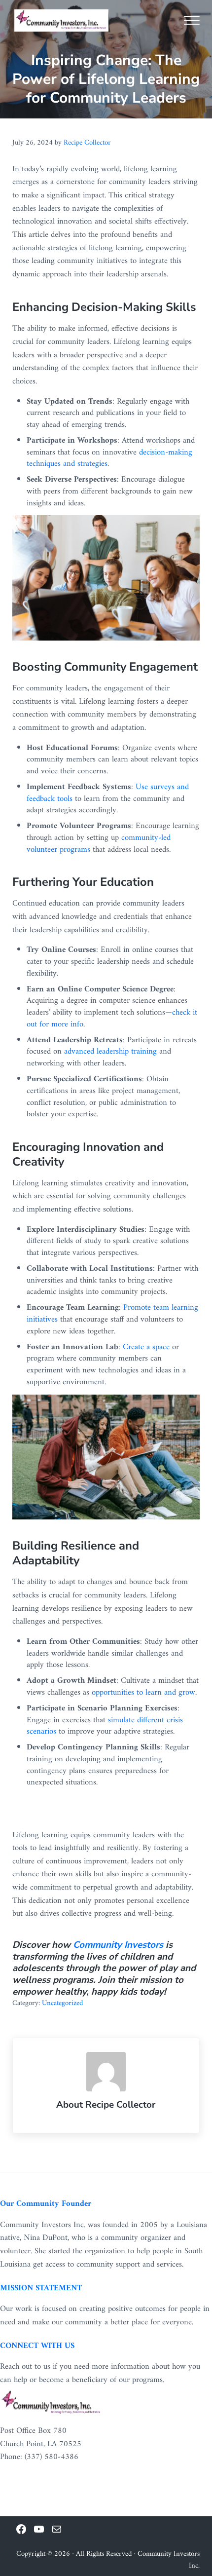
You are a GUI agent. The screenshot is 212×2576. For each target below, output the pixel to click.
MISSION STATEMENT (41, 2288)
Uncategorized (62, 2003)
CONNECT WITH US (37, 2346)
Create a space (146, 1347)
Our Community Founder (46, 2204)
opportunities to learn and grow (143, 1693)
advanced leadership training (110, 1052)
